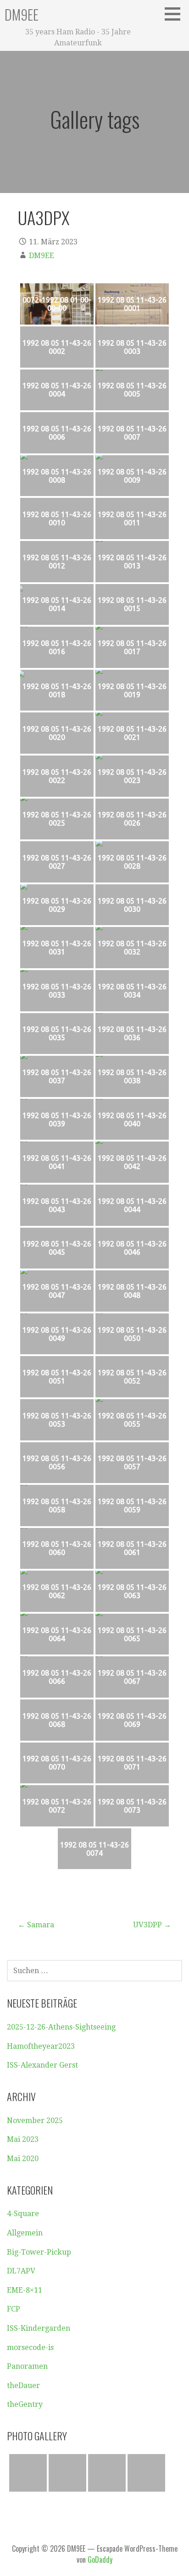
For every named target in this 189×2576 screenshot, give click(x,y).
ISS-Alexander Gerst (42, 2065)
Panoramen (27, 2366)
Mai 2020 (23, 2159)
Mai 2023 (23, 2139)
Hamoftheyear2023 (41, 2046)
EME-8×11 (25, 2290)
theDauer (23, 2386)
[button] (176, 14)
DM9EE (22, 14)
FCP (14, 2309)
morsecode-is (30, 2347)
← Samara (36, 1925)
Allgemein (25, 2233)
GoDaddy (100, 2559)
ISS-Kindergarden (39, 2328)
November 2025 (35, 2121)
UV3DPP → (152, 1925)
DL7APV (21, 2271)
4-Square (23, 2214)
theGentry (25, 2404)
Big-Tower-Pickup (39, 2252)
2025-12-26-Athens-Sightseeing (61, 2027)
